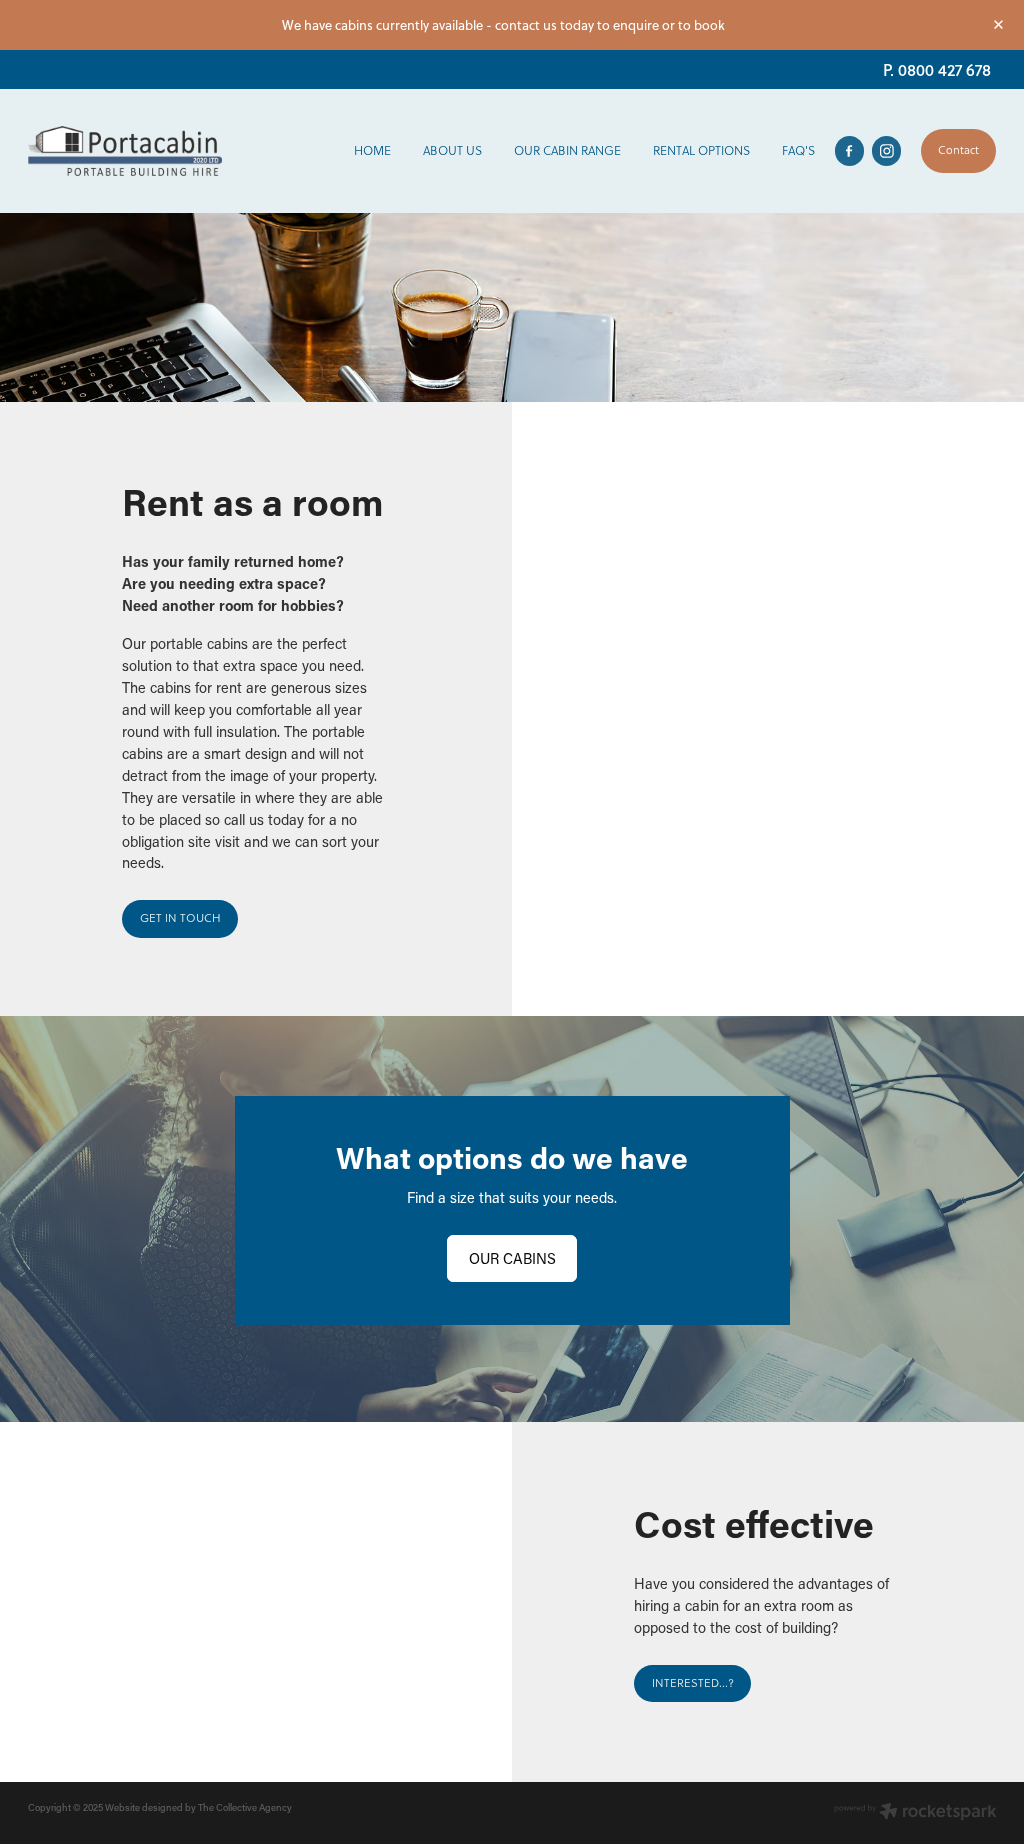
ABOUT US (452, 150)
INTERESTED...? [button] (693, 1683)
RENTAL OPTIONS (701, 150)
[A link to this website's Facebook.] (849, 150)
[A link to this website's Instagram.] (886, 150)
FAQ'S (798, 150)
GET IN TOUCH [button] (180, 918)
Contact (958, 150)
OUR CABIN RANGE (567, 150)
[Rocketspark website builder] (915, 1813)
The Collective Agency (245, 1807)
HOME (372, 150)
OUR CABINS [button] (512, 1258)
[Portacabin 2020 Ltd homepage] (125, 151)
